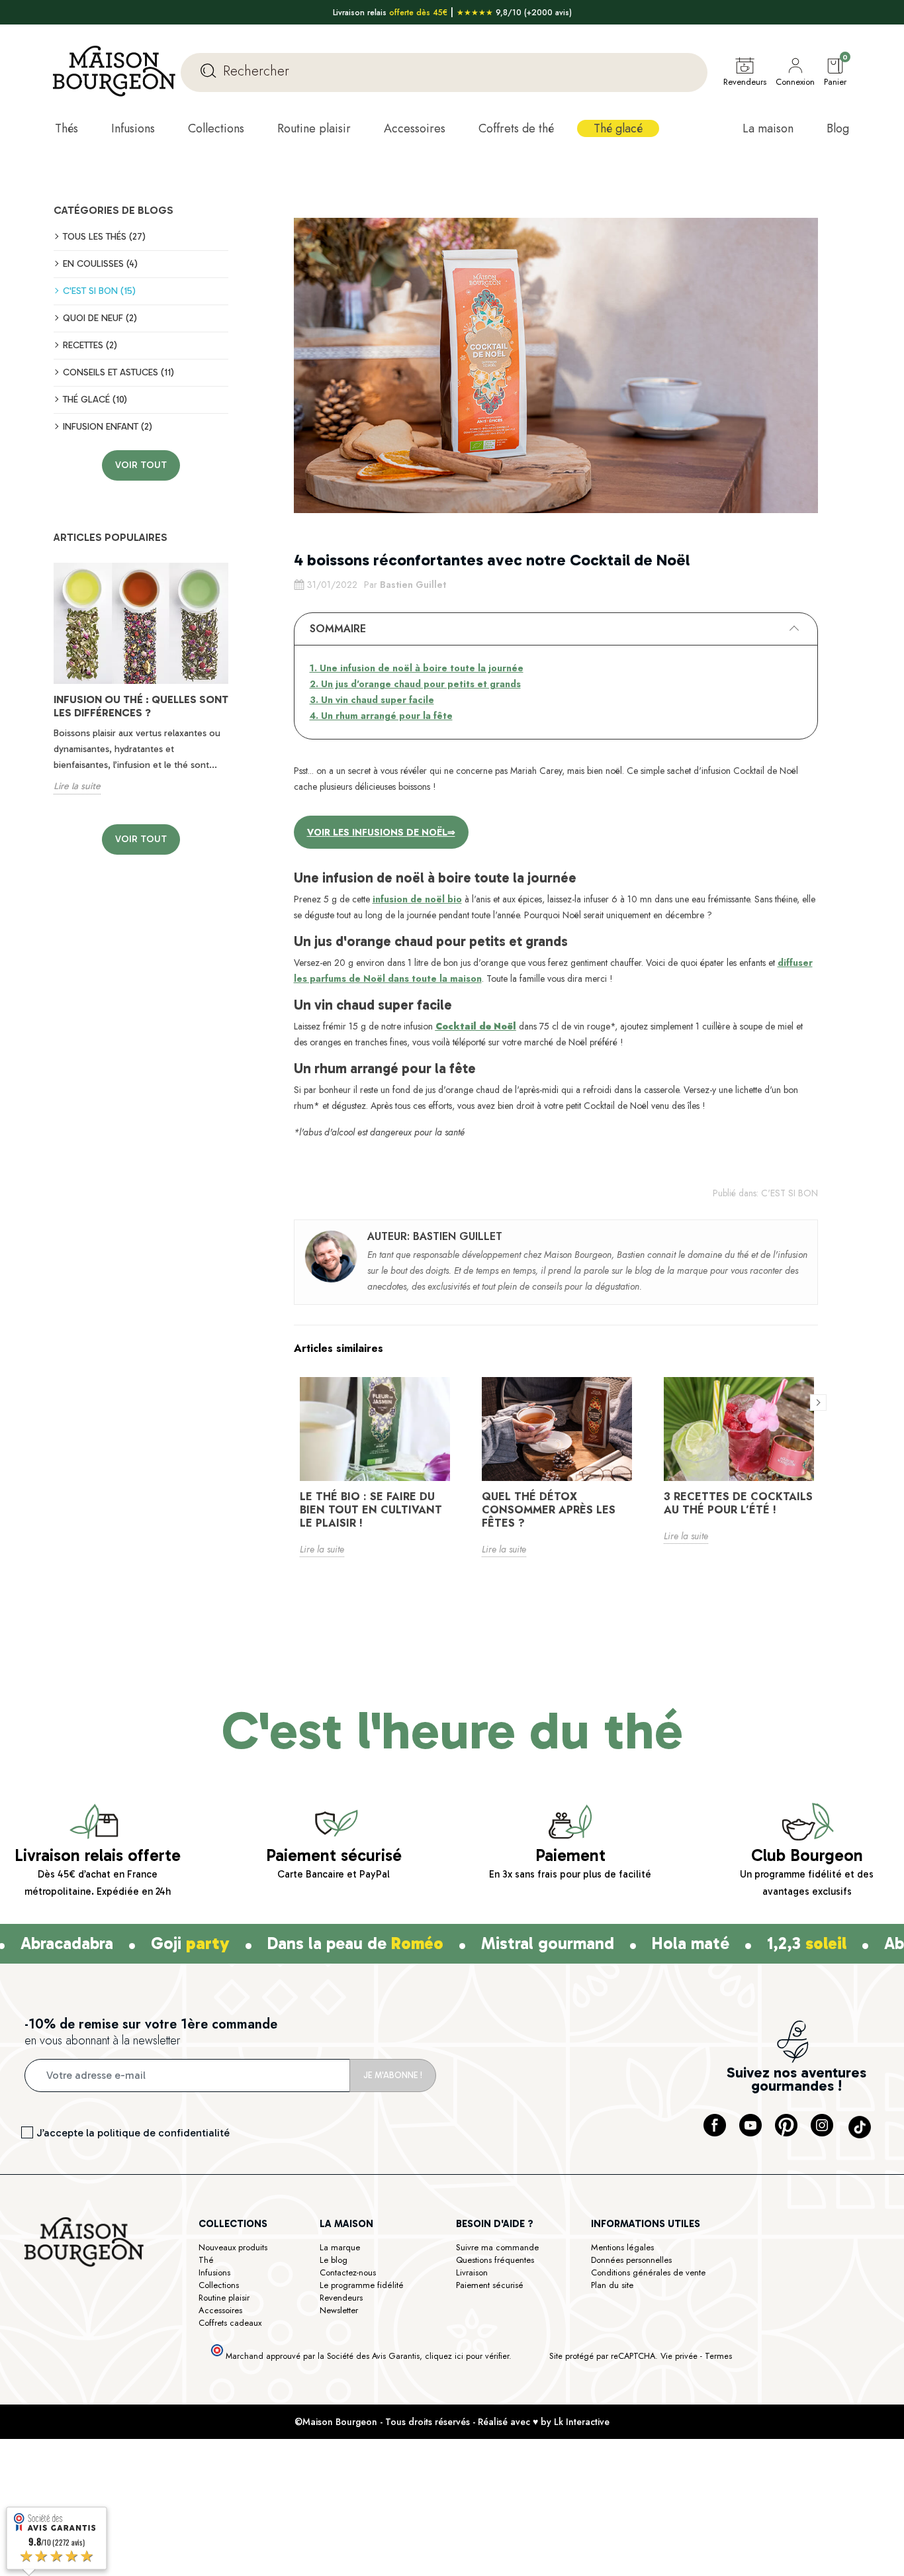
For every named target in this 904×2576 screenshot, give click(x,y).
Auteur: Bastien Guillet (435, 1236)
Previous (46, 689)
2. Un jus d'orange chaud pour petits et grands (415, 684)
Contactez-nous (348, 2272)
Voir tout (141, 465)
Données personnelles (631, 2260)
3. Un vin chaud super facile (372, 700)
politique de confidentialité (163, 2133)
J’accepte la (133, 2133)
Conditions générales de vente (648, 2272)
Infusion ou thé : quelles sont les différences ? (141, 706)
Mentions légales (622, 2247)
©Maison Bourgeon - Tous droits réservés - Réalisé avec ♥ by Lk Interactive (452, 2422)
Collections (219, 2285)
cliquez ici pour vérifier (467, 2356)
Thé (206, 2260)
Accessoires (220, 2310)
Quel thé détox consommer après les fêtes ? (549, 1510)
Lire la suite (77, 786)
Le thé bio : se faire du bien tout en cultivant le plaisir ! (371, 1510)
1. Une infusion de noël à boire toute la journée (417, 668)
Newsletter (339, 2310)
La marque (340, 2247)
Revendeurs (341, 2298)
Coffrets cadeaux (230, 2323)
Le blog (334, 2260)
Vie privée (679, 2356)
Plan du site (612, 2285)
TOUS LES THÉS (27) (104, 237)
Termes (718, 2356)
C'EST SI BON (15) (99, 291)
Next (236, 689)
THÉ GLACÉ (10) (95, 400)
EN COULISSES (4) (100, 264)
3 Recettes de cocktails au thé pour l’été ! (738, 1503)
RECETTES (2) (90, 345)
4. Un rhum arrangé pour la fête (381, 716)
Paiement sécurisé (490, 2285)
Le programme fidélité (362, 2285)
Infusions (214, 2272)
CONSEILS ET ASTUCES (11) (118, 372)
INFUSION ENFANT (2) (108, 427)
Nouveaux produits (233, 2247)
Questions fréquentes (495, 2260)
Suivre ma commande (497, 2247)
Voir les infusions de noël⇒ (381, 832)
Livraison (472, 2272)
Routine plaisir (224, 2298)
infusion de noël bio (417, 899)
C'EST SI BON (790, 1193)
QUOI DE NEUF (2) (100, 318)
